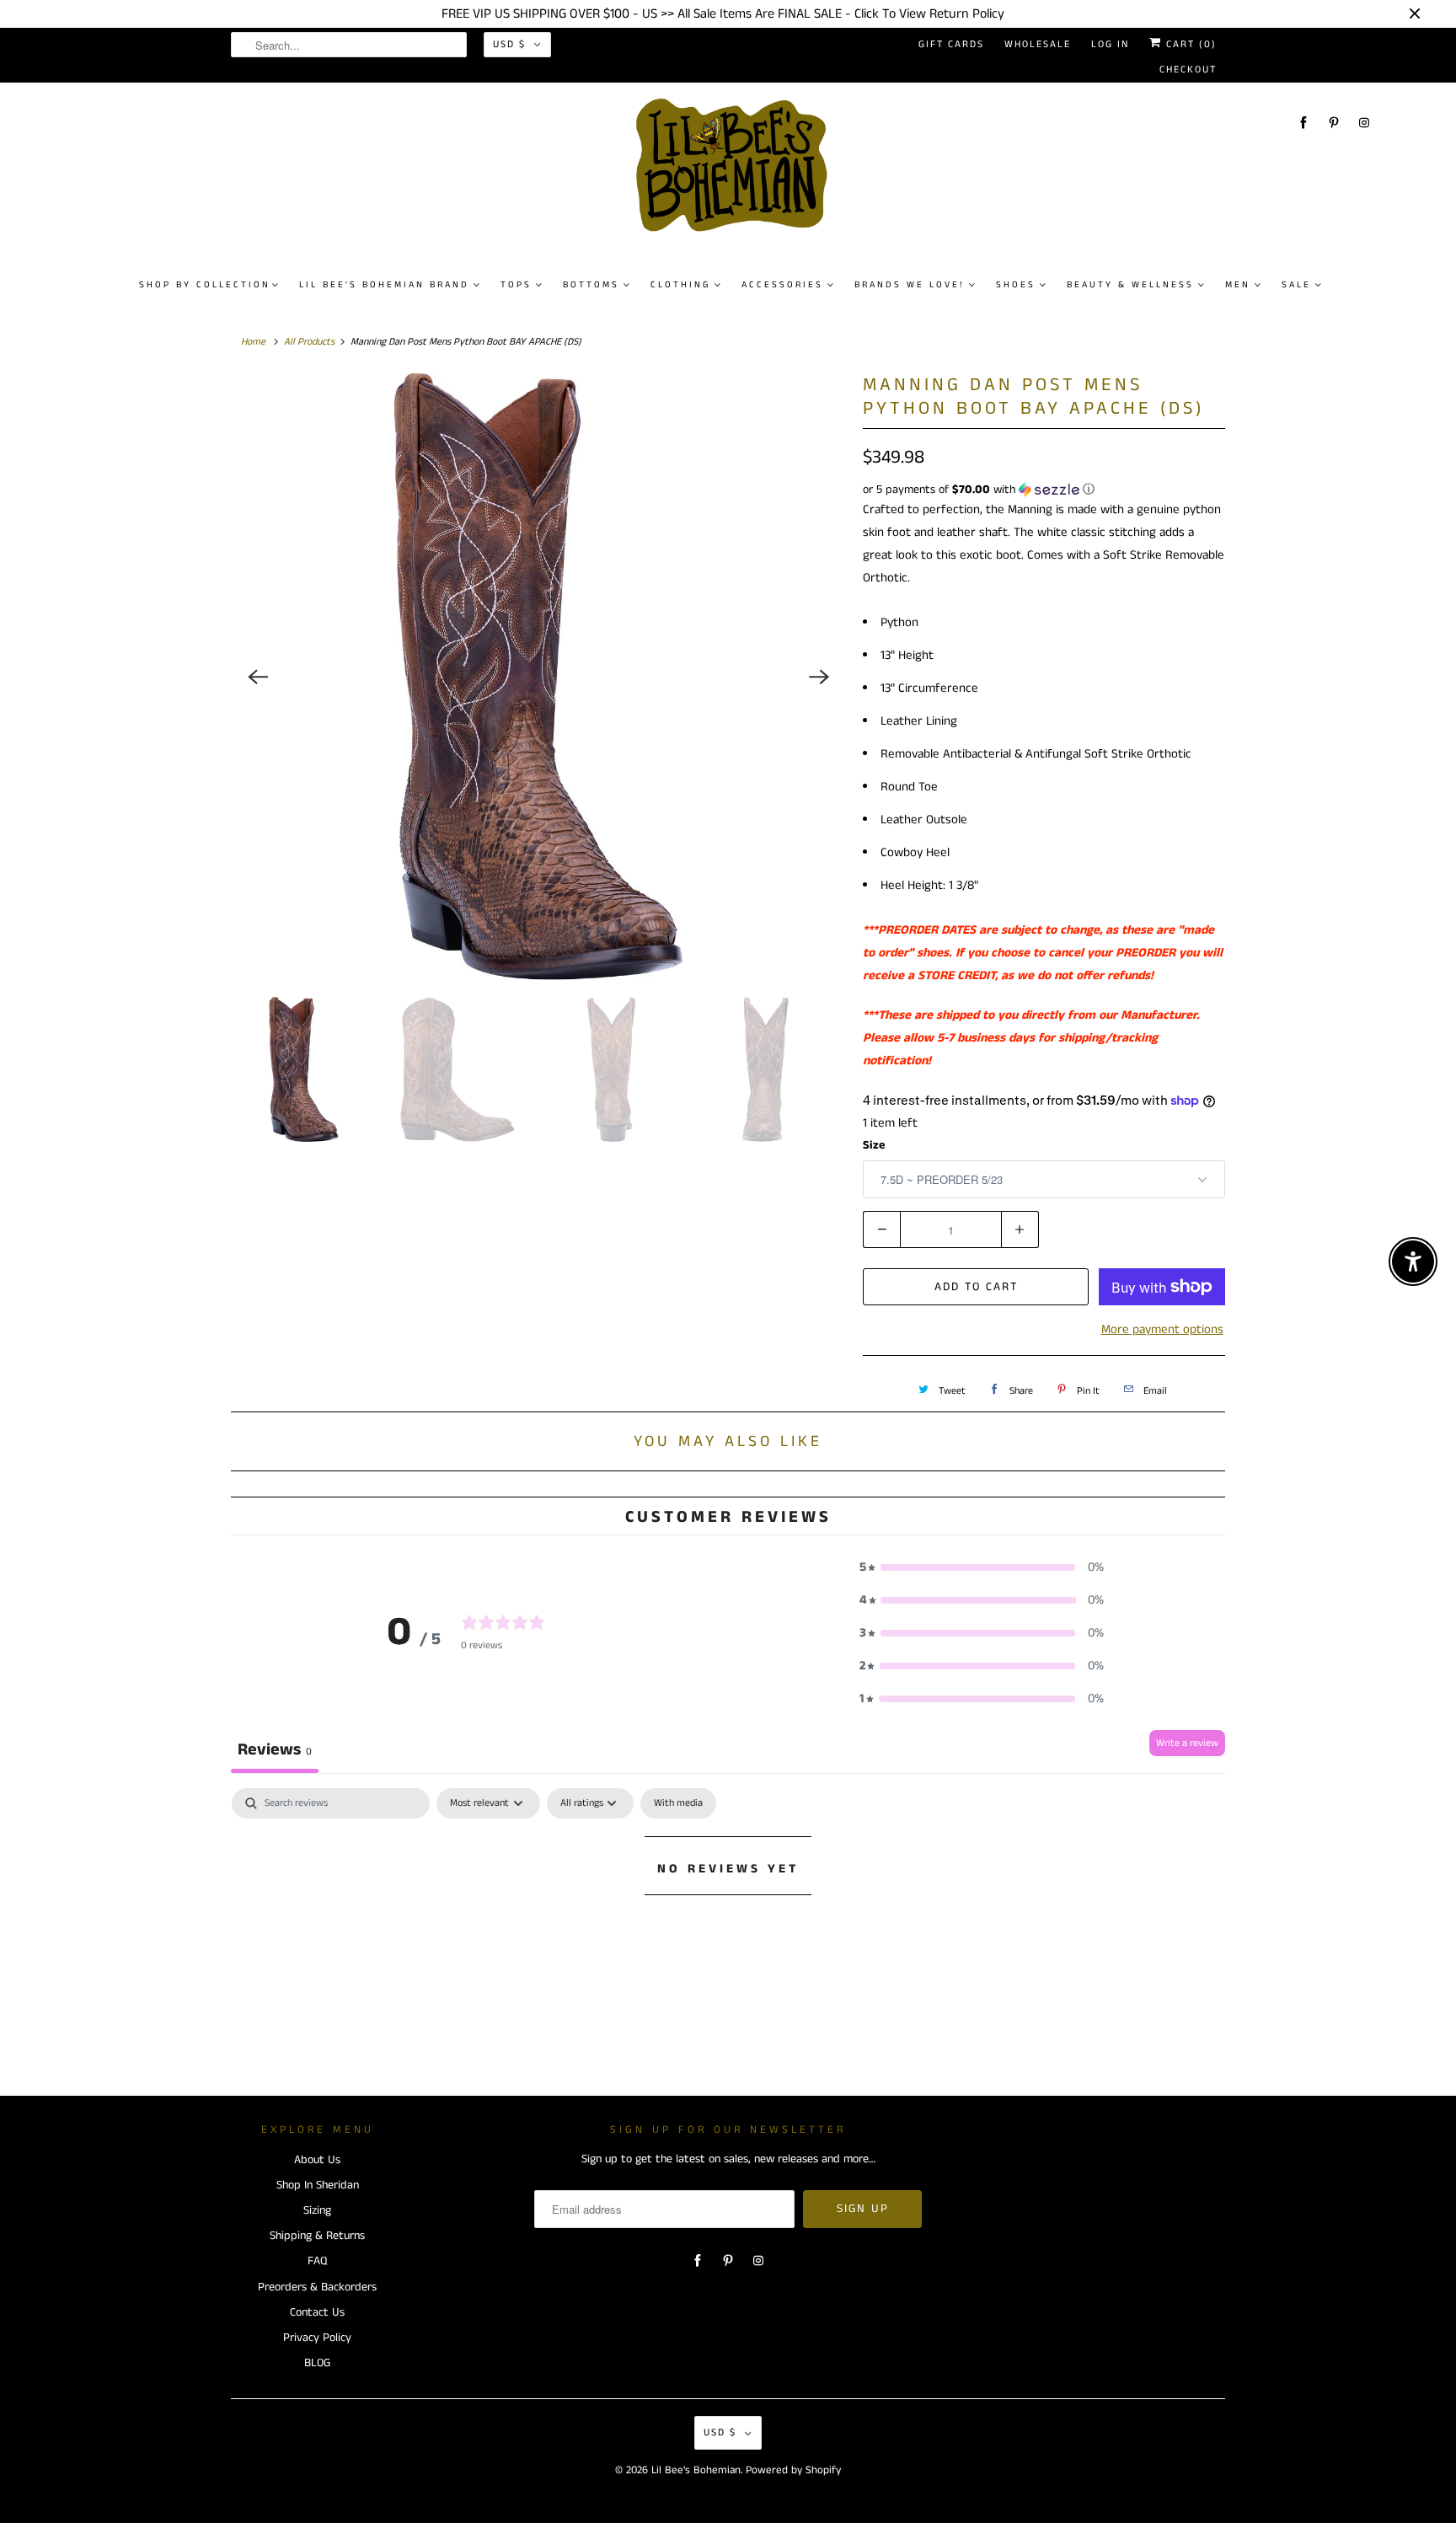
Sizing (317, 2210)
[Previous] (258, 677)
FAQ (317, 2261)
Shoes (1016, 285)
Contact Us (317, 2312)
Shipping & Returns (317, 2236)
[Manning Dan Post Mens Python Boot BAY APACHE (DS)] (538, 677)
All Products (309, 342)
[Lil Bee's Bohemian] (736, 172)
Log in (1110, 44)
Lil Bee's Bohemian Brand (384, 285)
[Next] (819, 677)
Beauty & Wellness (1130, 285)
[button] (1044, 490)
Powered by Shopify (793, 2470)
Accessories (782, 285)
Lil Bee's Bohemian (696, 2470)
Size (874, 1145)
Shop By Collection (205, 285)
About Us (317, 2160)
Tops (516, 285)
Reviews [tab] (275, 1750)
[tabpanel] (728, 1926)
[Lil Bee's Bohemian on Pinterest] (1334, 123)
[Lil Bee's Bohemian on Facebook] (1303, 123)
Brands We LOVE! (910, 285)
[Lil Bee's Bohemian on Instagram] (1364, 123)
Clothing (680, 285)
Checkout (1188, 70)
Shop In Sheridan (318, 2185)
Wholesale (1038, 44)
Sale (1296, 285)
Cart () (1189, 44)
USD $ (509, 44)
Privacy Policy (317, 2338)
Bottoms (591, 285)
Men (1238, 285)
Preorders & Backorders (317, 2287)
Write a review (1187, 1743)
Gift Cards (951, 44)
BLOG (317, 2363)
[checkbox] (678, 1803)
